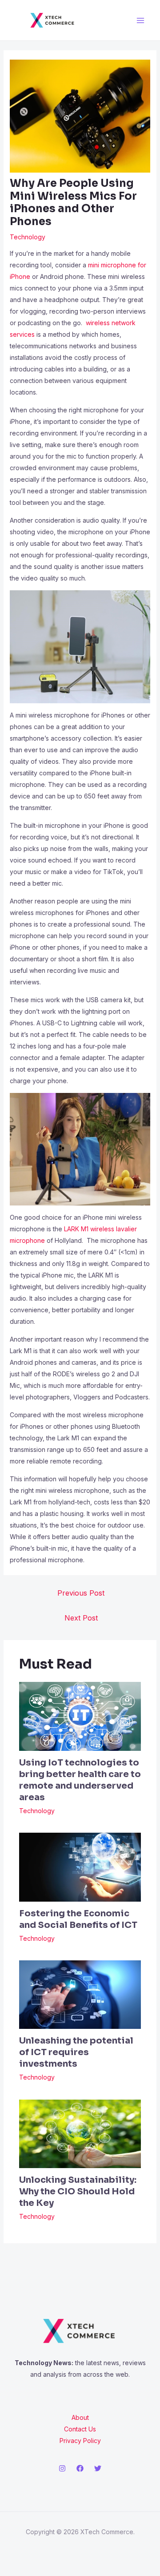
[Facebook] (80, 2468)
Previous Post (81, 1593)
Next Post (81, 1618)
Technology (28, 237)
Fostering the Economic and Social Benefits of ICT (78, 1919)
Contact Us (80, 2429)
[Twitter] (98, 2468)
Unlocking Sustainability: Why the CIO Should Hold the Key (78, 2191)
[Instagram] (62, 2468)
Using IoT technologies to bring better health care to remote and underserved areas (80, 1780)
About (80, 2417)
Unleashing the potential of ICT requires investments (76, 2052)
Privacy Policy (80, 2441)
